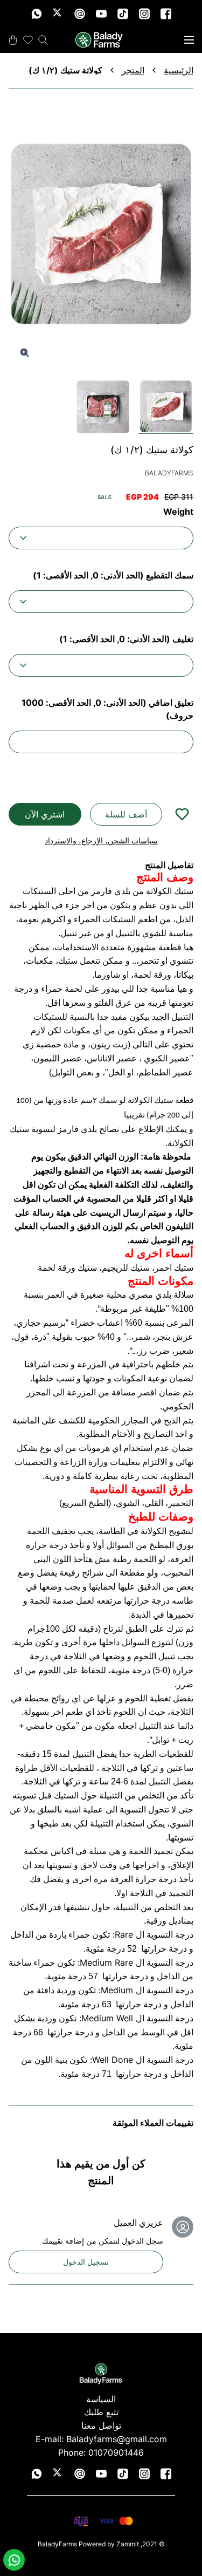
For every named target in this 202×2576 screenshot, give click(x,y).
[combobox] (101, 538)
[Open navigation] (189, 40)
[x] (58, 13)
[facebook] (166, 13)
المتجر (133, 70)
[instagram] (144, 13)
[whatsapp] (37, 13)
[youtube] (101, 13)
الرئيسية (179, 70)
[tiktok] (123, 13)
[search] (43, 40)
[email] (80, 13)
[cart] (13, 40)
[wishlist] (28, 40)
